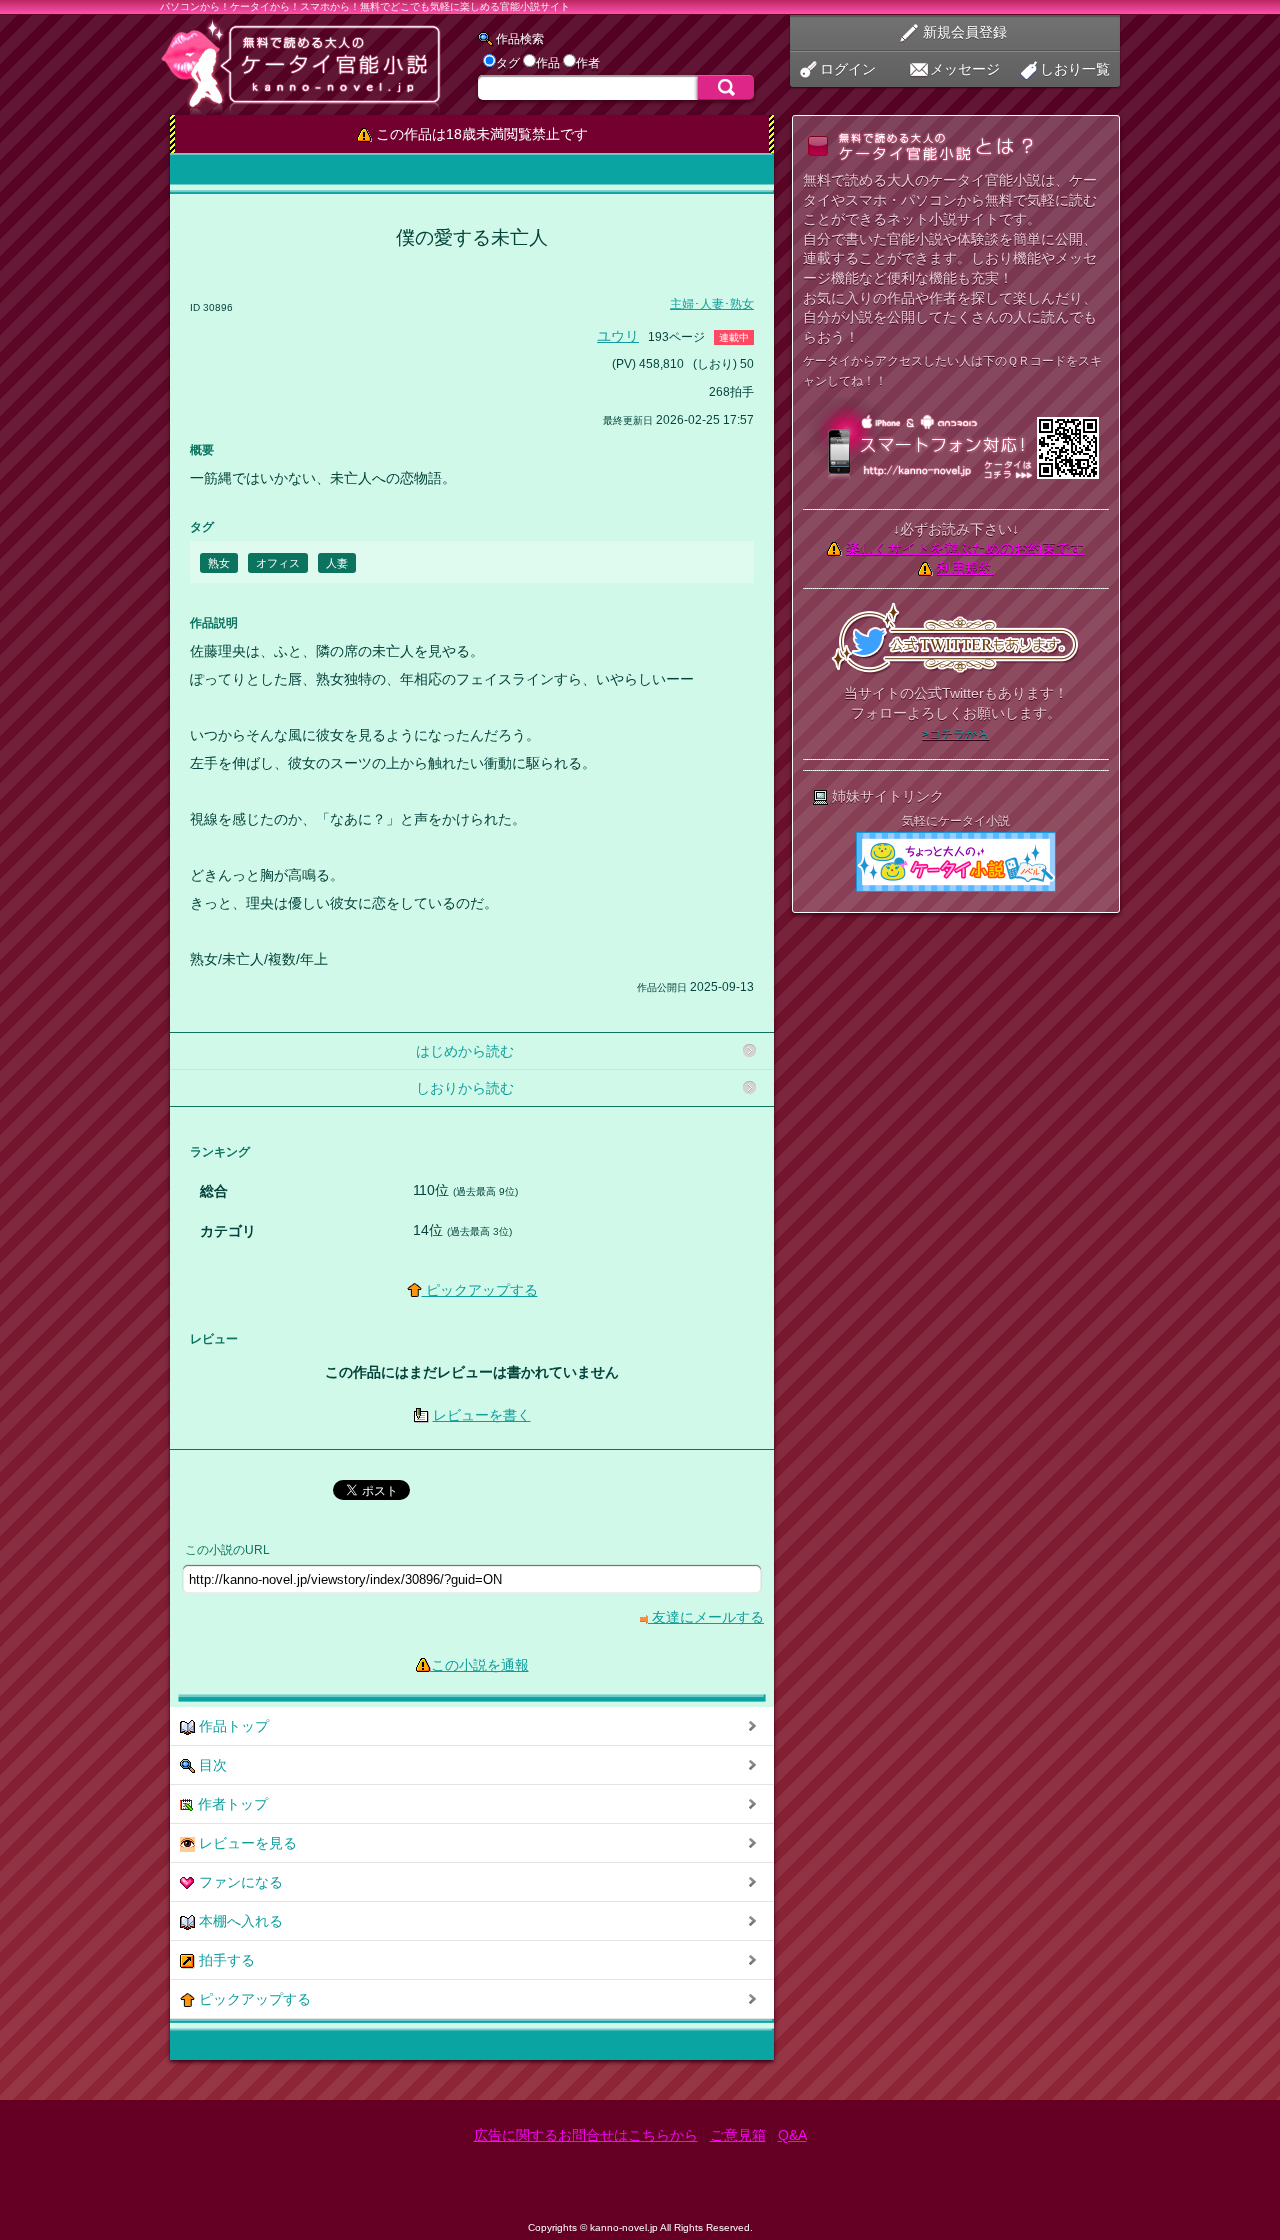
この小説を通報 (480, 1665)
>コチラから (955, 734)
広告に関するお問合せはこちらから (586, 2135)
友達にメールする (706, 1617)
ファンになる (239, 1882)
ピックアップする (480, 1290)
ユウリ (618, 336)
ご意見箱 (738, 2135)
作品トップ (232, 1726)
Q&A (792, 2135)
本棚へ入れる (239, 1921)
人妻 (337, 563)
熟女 (219, 563)
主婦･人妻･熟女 (712, 304)
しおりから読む (465, 1088)
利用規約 (965, 568)
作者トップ (231, 1804)
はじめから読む (465, 1051)
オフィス (278, 563)
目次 (211, 1765)
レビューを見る (246, 1843)
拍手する (225, 1960)
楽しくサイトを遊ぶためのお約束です (965, 548)
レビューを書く (482, 1415)
